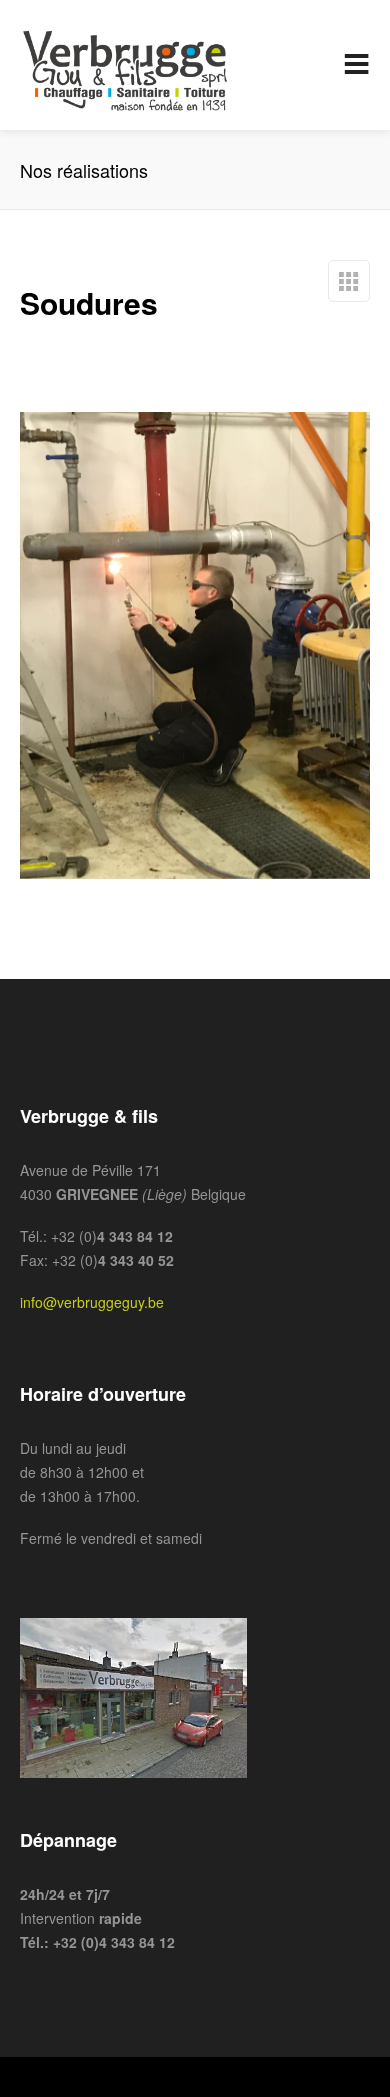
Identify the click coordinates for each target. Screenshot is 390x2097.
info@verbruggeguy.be (92, 1302)
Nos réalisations (349, 281)
